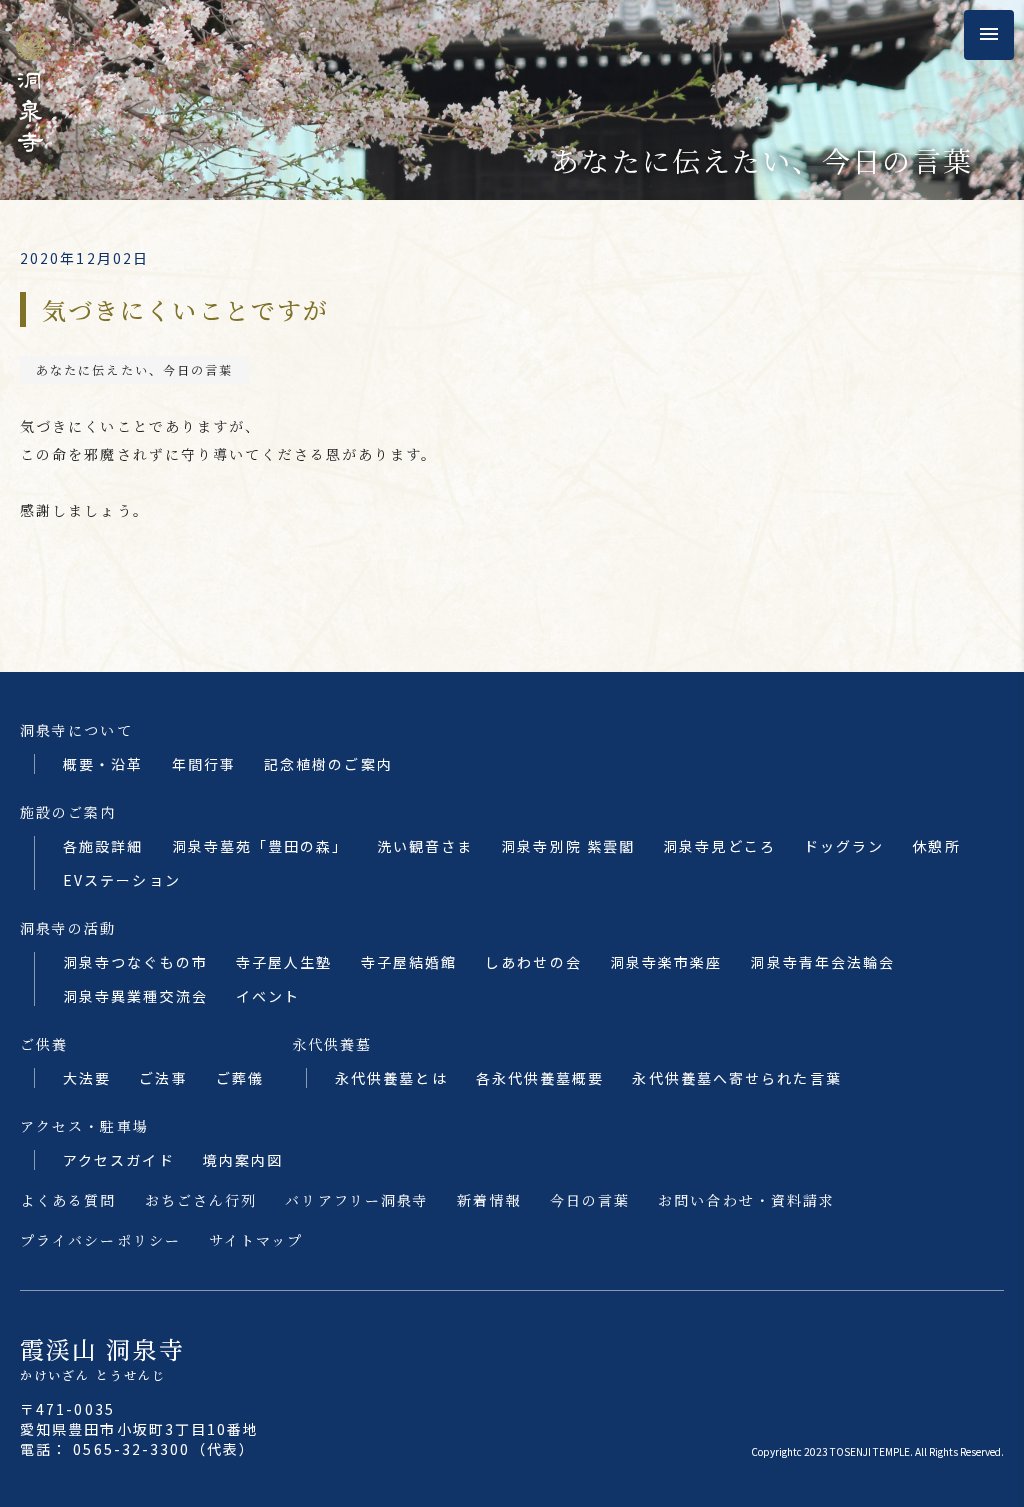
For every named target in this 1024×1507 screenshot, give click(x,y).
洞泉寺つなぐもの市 (135, 962)
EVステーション (122, 880)
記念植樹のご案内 (328, 764)
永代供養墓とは (391, 1078)
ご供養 (44, 1044)
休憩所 (936, 846)
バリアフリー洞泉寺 (357, 1200)
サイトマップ (256, 1240)
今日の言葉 (590, 1200)
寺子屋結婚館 (409, 962)
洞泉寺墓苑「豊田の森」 (260, 846)
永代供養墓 (332, 1044)
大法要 (87, 1078)
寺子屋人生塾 (284, 962)
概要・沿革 (103, 764)
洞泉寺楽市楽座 (666, 962)
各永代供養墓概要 (540, 1078)
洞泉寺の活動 (68, 928)
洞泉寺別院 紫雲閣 (568, 846)
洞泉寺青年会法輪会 (822, 962)
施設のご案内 (68, 812)
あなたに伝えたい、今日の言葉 (134, 369)
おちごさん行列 (201, 1200)
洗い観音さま (425, 846)
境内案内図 (243, 1160)
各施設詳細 (103, 846)
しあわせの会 (533, 962)
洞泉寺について (76, 730)
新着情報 (489, 1200)
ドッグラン (844, 846)
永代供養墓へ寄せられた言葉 (736, 1078)
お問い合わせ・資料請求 (746, 1200)
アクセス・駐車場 (84, 1126)
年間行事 (204, 764)
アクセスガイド (119, 1160)
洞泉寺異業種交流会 (135, 996)
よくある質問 (68, 1200)
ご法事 (163, 1078)
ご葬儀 (240, 1078)
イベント (268, 996)
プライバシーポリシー (100, 1240)
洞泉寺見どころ (719, 846)
